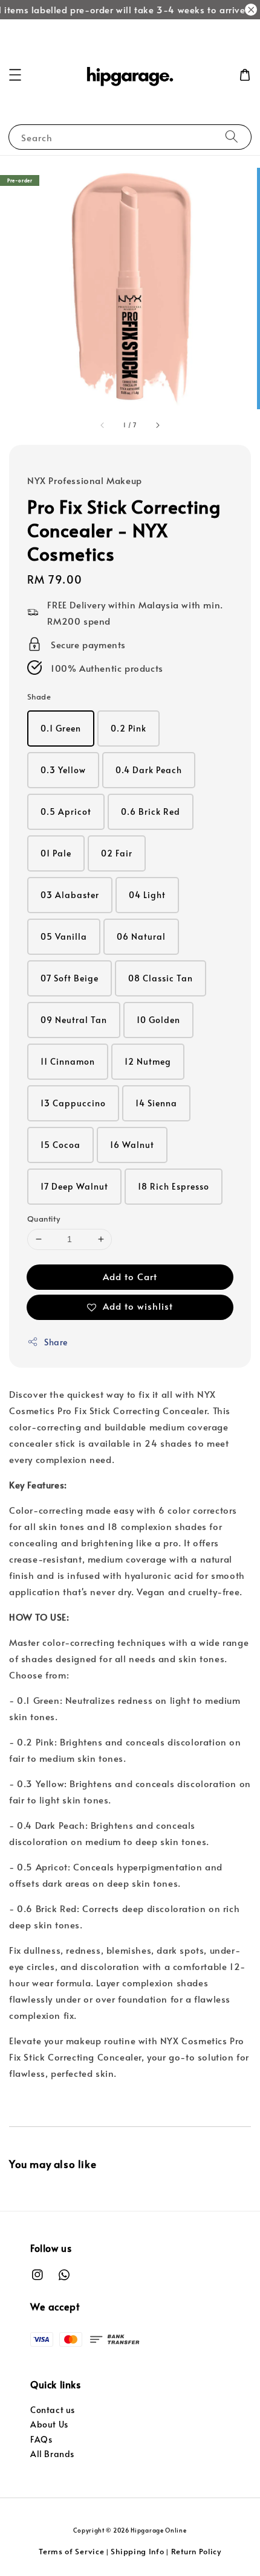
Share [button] (56, 1342)
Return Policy (196, 2551)
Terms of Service (71, 2551)
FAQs (41, 2439)
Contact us (53, 2410)
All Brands (52, 2454)
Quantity (44, 1219)
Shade (39, 697)
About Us (49, 2424)
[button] (15, 75)
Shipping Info (137, 2551)
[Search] (232, 137)
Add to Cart (130, 1276)
